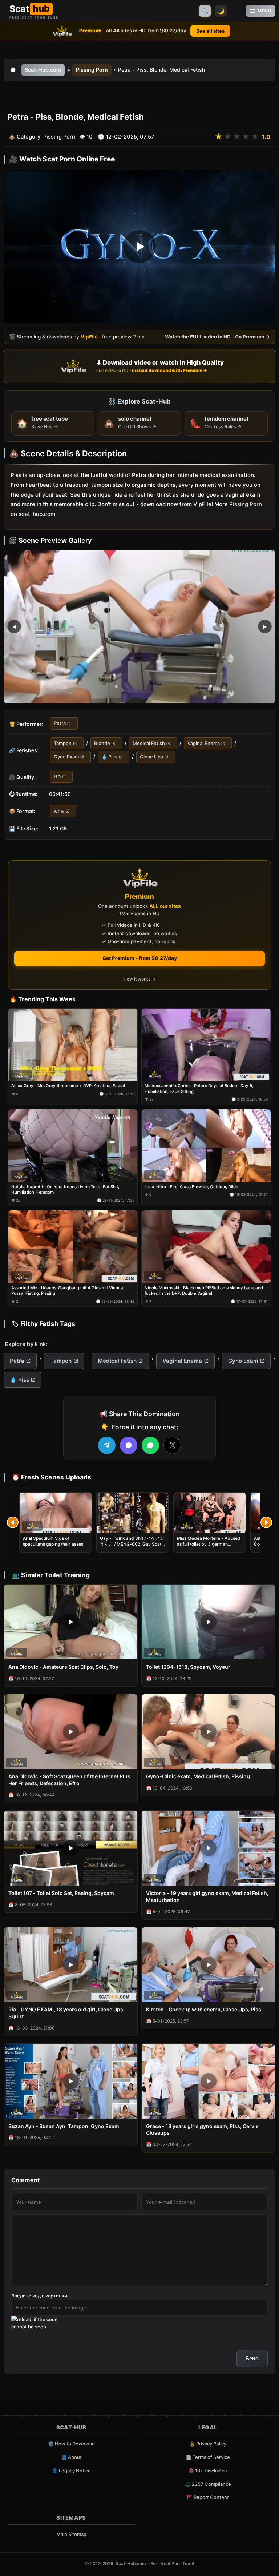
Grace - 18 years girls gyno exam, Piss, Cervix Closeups (202, 2130)
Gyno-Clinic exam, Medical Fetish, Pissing (198, 1776)
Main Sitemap (71, 2534)
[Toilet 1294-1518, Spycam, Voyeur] (208, 1622)
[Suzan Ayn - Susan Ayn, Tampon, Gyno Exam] (71, 2081)
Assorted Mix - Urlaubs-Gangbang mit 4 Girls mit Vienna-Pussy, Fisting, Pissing (68, 1291)
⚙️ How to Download (71, 2444)
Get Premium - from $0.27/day (140, 958)
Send (252, 2358)
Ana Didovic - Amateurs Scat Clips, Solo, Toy (63, 1667)
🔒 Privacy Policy (208, 2444)
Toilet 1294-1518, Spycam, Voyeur (188, 1667)
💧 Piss (109, 757)
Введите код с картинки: (40, 2296)
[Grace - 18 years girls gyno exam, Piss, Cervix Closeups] (208, 2081)
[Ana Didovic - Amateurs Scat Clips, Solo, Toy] (71, 1622)
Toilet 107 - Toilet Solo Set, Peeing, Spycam (61, 1893)
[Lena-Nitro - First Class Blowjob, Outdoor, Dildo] (206, 1146)
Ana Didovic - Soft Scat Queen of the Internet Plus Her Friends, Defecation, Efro (69, 1780)
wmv (59, 811)
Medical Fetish (149, 743)
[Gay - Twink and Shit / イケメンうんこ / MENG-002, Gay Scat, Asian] (133, 1513)
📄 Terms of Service (208, 2457)
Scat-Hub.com (43, 70)
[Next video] (266, 1522)
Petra (60, 723)
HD (57, 776)
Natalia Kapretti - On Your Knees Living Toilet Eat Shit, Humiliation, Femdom (65, 1190)
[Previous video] (13, 1522)
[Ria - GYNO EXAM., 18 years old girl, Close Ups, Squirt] (71, 1965)
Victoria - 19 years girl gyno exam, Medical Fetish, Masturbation (207, 1896)
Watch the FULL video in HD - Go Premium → (217, 336)
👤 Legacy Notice (71, 2471)
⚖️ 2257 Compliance (208, 2484)
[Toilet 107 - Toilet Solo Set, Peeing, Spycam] (71, 1848)
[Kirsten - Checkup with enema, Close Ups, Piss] (208, 1965)
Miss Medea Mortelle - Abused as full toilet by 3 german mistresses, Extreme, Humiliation (209, 1547)
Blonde (102, 743)
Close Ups (151, 757)
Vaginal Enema (204, 743)
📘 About (71, 2457)
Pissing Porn (92, 70)
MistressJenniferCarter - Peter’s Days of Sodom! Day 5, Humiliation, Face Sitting (199, 1089)
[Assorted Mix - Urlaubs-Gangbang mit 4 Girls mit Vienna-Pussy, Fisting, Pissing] (73, 1247)
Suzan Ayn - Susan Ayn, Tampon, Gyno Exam (64, 2126)
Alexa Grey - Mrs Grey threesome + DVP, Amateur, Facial (68, 1086)
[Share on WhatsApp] (150, 1445)
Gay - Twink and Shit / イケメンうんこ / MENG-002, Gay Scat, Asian (132, 1544)
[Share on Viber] (129, 1445)
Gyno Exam (66, 757)
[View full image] (139, 626)
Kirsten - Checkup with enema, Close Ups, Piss (204, 2009)
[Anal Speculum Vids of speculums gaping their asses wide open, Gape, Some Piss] (56, 1513)
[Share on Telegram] (107, 1445)
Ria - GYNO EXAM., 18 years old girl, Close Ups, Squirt (66, 2013)
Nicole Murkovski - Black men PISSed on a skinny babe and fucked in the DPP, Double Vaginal (204, 1291)
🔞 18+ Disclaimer (208, 2471)
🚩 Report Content (208, 2497)
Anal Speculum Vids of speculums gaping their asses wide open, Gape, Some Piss (53, 1544)
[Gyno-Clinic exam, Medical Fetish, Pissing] (208, 1732)
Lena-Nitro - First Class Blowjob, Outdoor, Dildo (191, 1187)
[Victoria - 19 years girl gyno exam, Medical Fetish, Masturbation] (208, 1848)
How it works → (139, 979)
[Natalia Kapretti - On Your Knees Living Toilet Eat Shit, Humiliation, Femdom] (73, 1146)
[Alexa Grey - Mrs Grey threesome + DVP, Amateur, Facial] (73, 1045)
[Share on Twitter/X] (172, 1445)
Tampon (63, 743)
